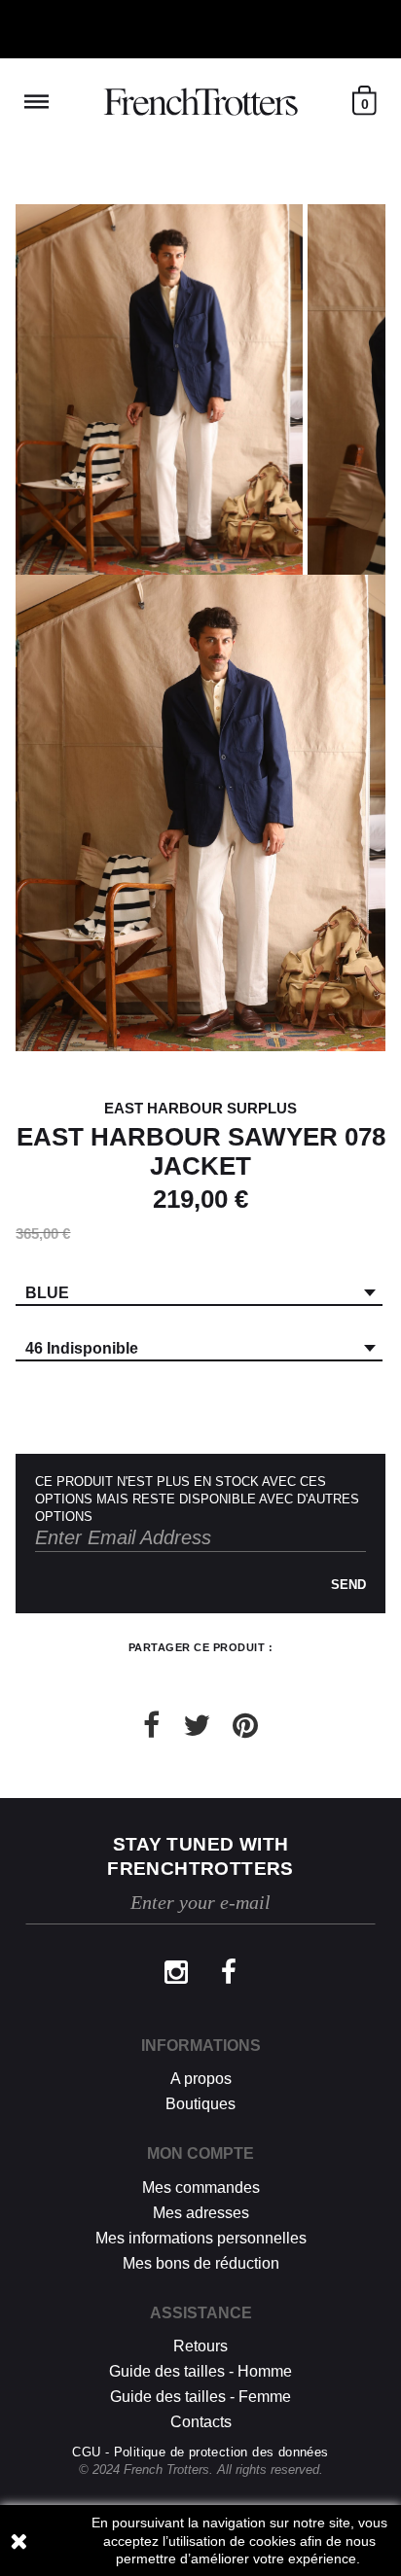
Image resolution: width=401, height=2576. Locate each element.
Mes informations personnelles (201, 2238)
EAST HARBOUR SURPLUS (200, 1108)
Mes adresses (201, 2213)
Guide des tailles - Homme (200, 2371)
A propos (201, 2079)
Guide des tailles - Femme (200, 2397)
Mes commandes (201, 2188)
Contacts (201, 2422)
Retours (200, 2346)
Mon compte (200, 2153)
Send (348, 1585)
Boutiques (200, 2104)
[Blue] (159, 389)
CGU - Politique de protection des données (200, 2452)
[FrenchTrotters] (200, 102)
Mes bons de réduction (201, 2263)
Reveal (36, 102)
